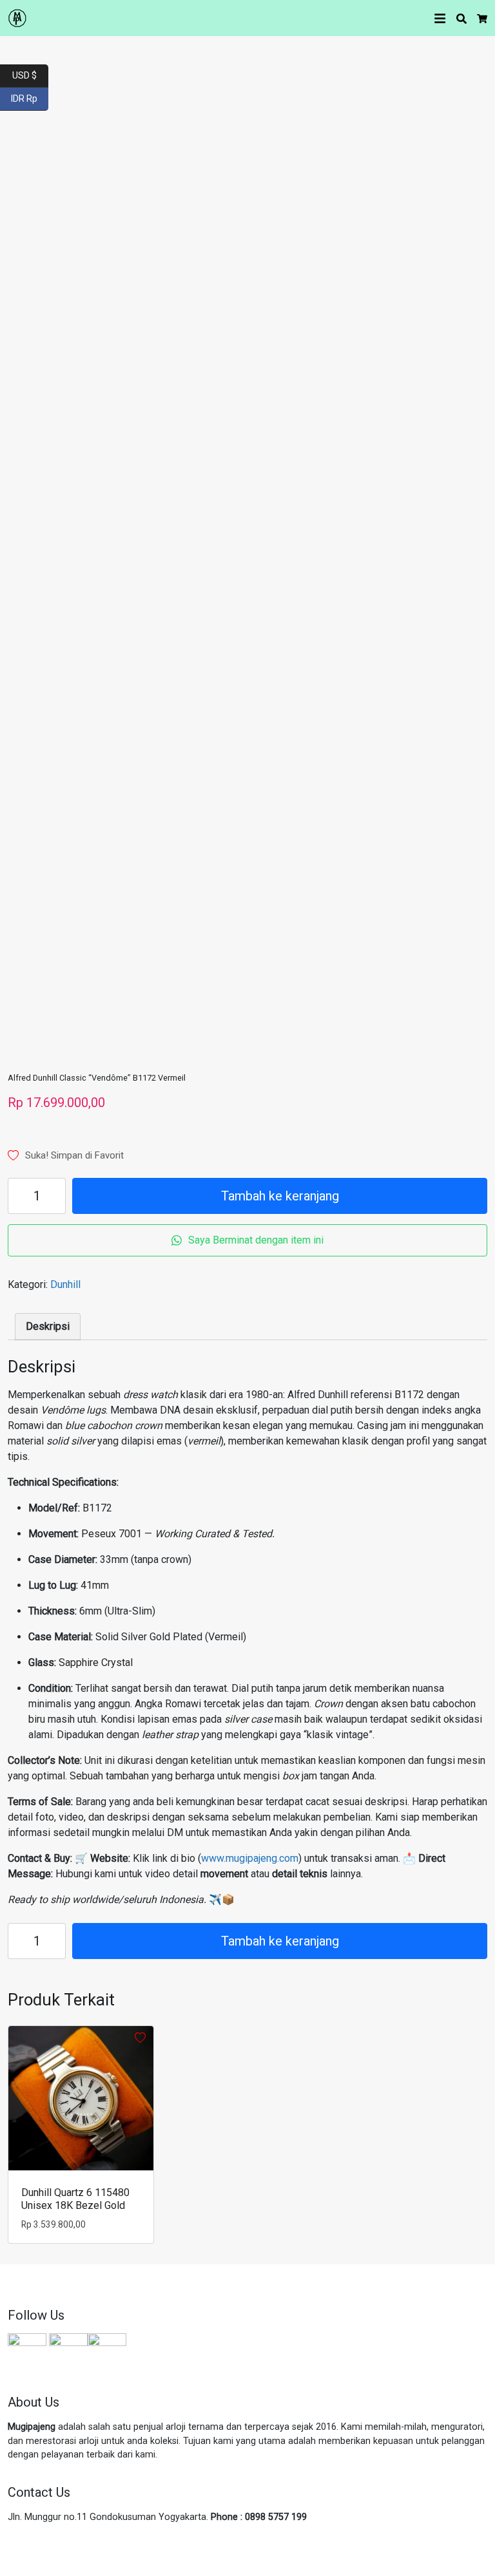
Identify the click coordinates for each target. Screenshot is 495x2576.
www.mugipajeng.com (250, 1858)
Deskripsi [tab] (48, 1326)
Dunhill (65, 1284)
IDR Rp (30, 98)
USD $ (30, 74)
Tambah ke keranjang (280, 1196)
